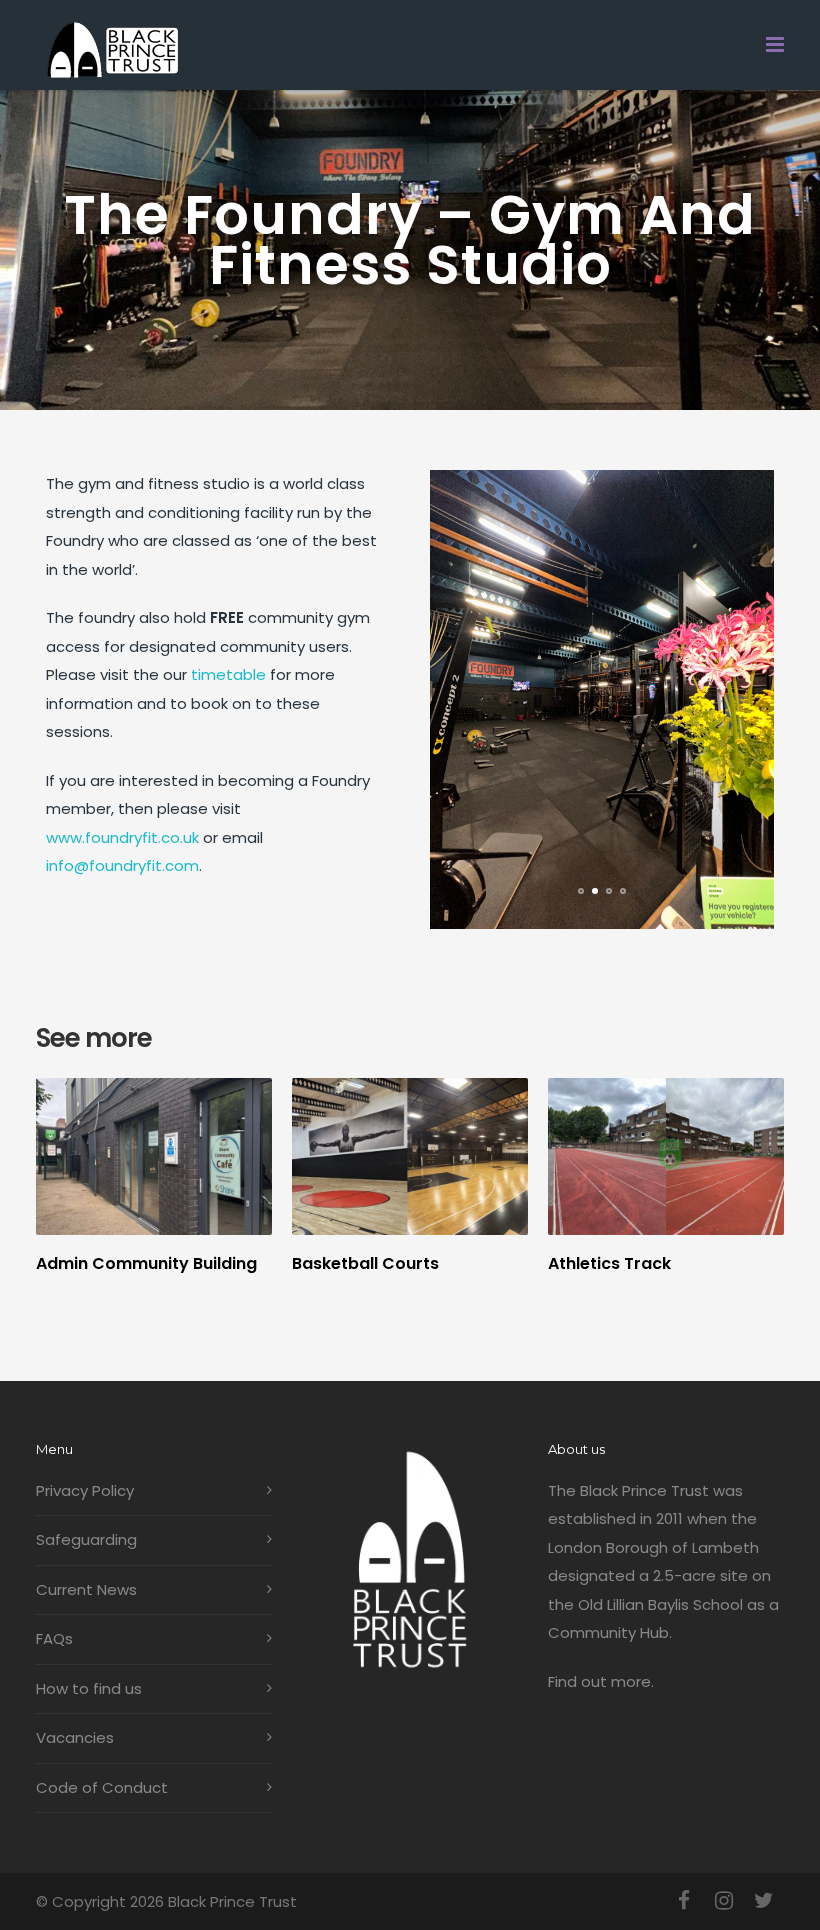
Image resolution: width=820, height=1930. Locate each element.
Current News (86, 1589)
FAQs (54, 1638)
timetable (228, 674)
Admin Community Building (146, 1263)
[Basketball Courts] (410, 1156)
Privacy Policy (85, 1490)
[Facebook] (684, 1901)
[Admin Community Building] (154, 1156)
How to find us (89, 1688)
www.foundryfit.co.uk (122, 837)
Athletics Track (609, 1263)
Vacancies (75, 1737)
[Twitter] (764, 1901)
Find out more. (601, 1681)
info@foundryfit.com (122, 865)
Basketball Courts (365, 1263)
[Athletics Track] (666, 1156)
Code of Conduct (102, 1787)
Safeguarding (86, 1539)
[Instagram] (724, 1901)
